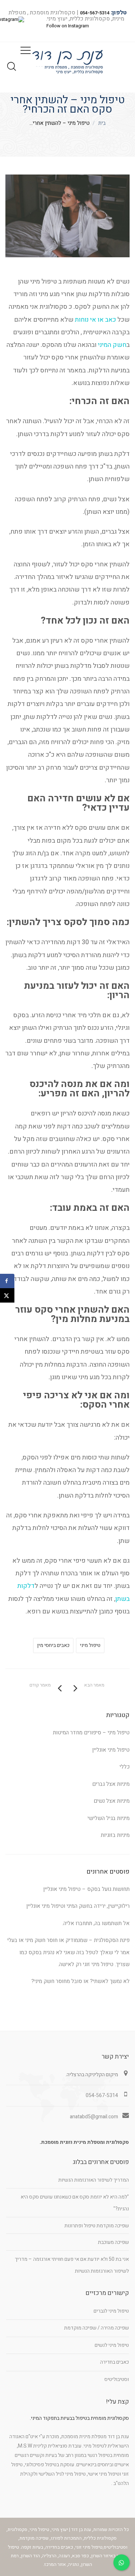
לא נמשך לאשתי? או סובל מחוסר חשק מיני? (80, 1981)
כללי (125, 1767)
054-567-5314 (95, 13)
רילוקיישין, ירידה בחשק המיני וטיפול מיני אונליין (78, 1906)
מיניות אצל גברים (111, 1784)
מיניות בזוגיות (115, 1835)
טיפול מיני (90, 1645)
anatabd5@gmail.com (94, 2117)
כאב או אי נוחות (95, 320)
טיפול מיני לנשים (112, 2345)
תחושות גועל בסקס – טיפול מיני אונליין (86, 1889)
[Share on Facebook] (7, 1281)
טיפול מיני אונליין (111, 1750)
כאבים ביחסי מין (53, 1645)
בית (102, 123)
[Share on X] (7, 1295)
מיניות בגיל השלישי (109, 1818)
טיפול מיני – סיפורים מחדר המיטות (91, 1733)
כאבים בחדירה (114, 2362)
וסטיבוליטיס (117, 2379)
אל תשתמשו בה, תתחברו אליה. (96, 1923)
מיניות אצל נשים (112, 1801)
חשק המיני (112, 345)
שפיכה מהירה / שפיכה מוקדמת (96, 2328)
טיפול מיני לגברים (111, 2311)
